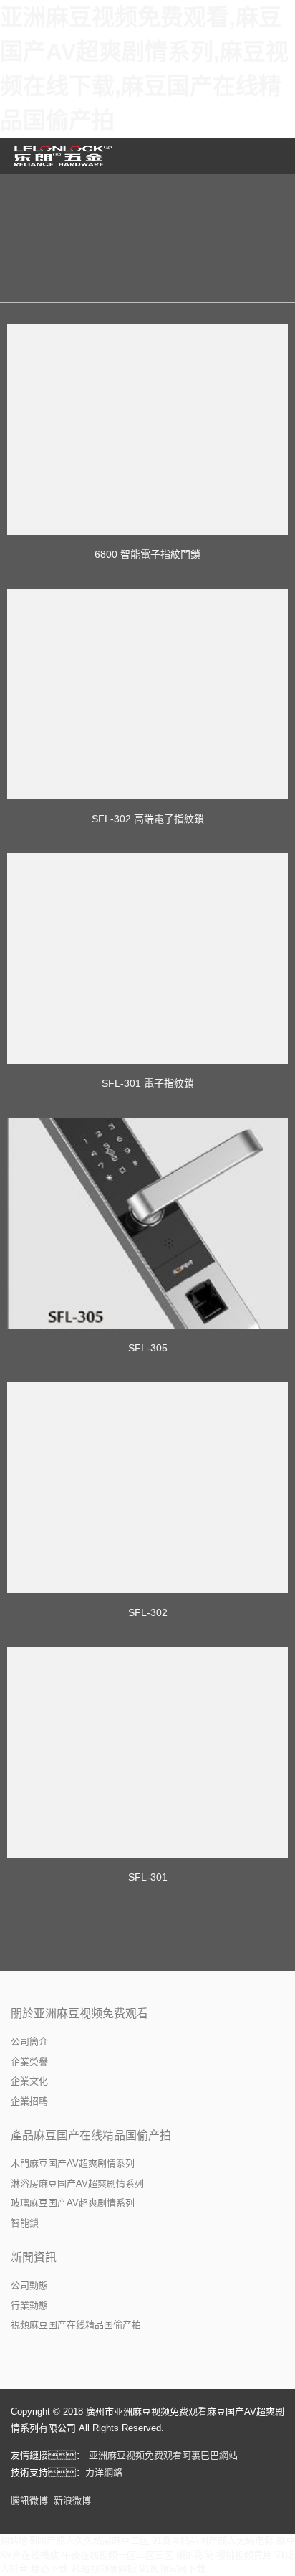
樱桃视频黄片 (244, 2555)
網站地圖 (19, 2541)
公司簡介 (29, 2042)
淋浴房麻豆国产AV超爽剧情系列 (77, 2183)
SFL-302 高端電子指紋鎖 (148, 819)
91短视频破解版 (104, 2568)
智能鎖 (25, 2223)
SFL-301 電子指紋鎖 (148, 1083)
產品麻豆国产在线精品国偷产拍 (91, 2135)
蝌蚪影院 (195, 2555)
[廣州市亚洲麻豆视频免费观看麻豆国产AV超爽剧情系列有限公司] (64, 156)
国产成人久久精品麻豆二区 (93, 2541)
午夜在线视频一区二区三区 (117, 2555)
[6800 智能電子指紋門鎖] (147, 429)
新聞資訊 (34, 2257)
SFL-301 (148, 1877)
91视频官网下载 (173, 2568)
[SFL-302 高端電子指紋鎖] (147, 694)
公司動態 (29, 2285)
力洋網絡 (104, 2472)
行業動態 (29, 2305)
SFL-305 (148, 1348)
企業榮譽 (29, 2062)
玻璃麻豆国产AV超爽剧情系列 (73, 2203)
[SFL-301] (147, 1752)
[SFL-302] (147, 1488)
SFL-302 (148, 1612)
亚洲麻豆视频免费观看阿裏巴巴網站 (163, 2455)
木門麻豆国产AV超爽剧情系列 (73, 2163)
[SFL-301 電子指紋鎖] (147, 959)
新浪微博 (72, 2500)
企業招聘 (29, 2101)
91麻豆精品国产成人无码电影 (213, 2541)
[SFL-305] (147, 1223)
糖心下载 (49, 2568)
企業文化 (29, 2081)
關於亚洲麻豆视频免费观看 (79, 2014)
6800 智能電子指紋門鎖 (147, 554)
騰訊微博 (29, 2500)
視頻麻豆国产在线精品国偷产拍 (76, 2325)
